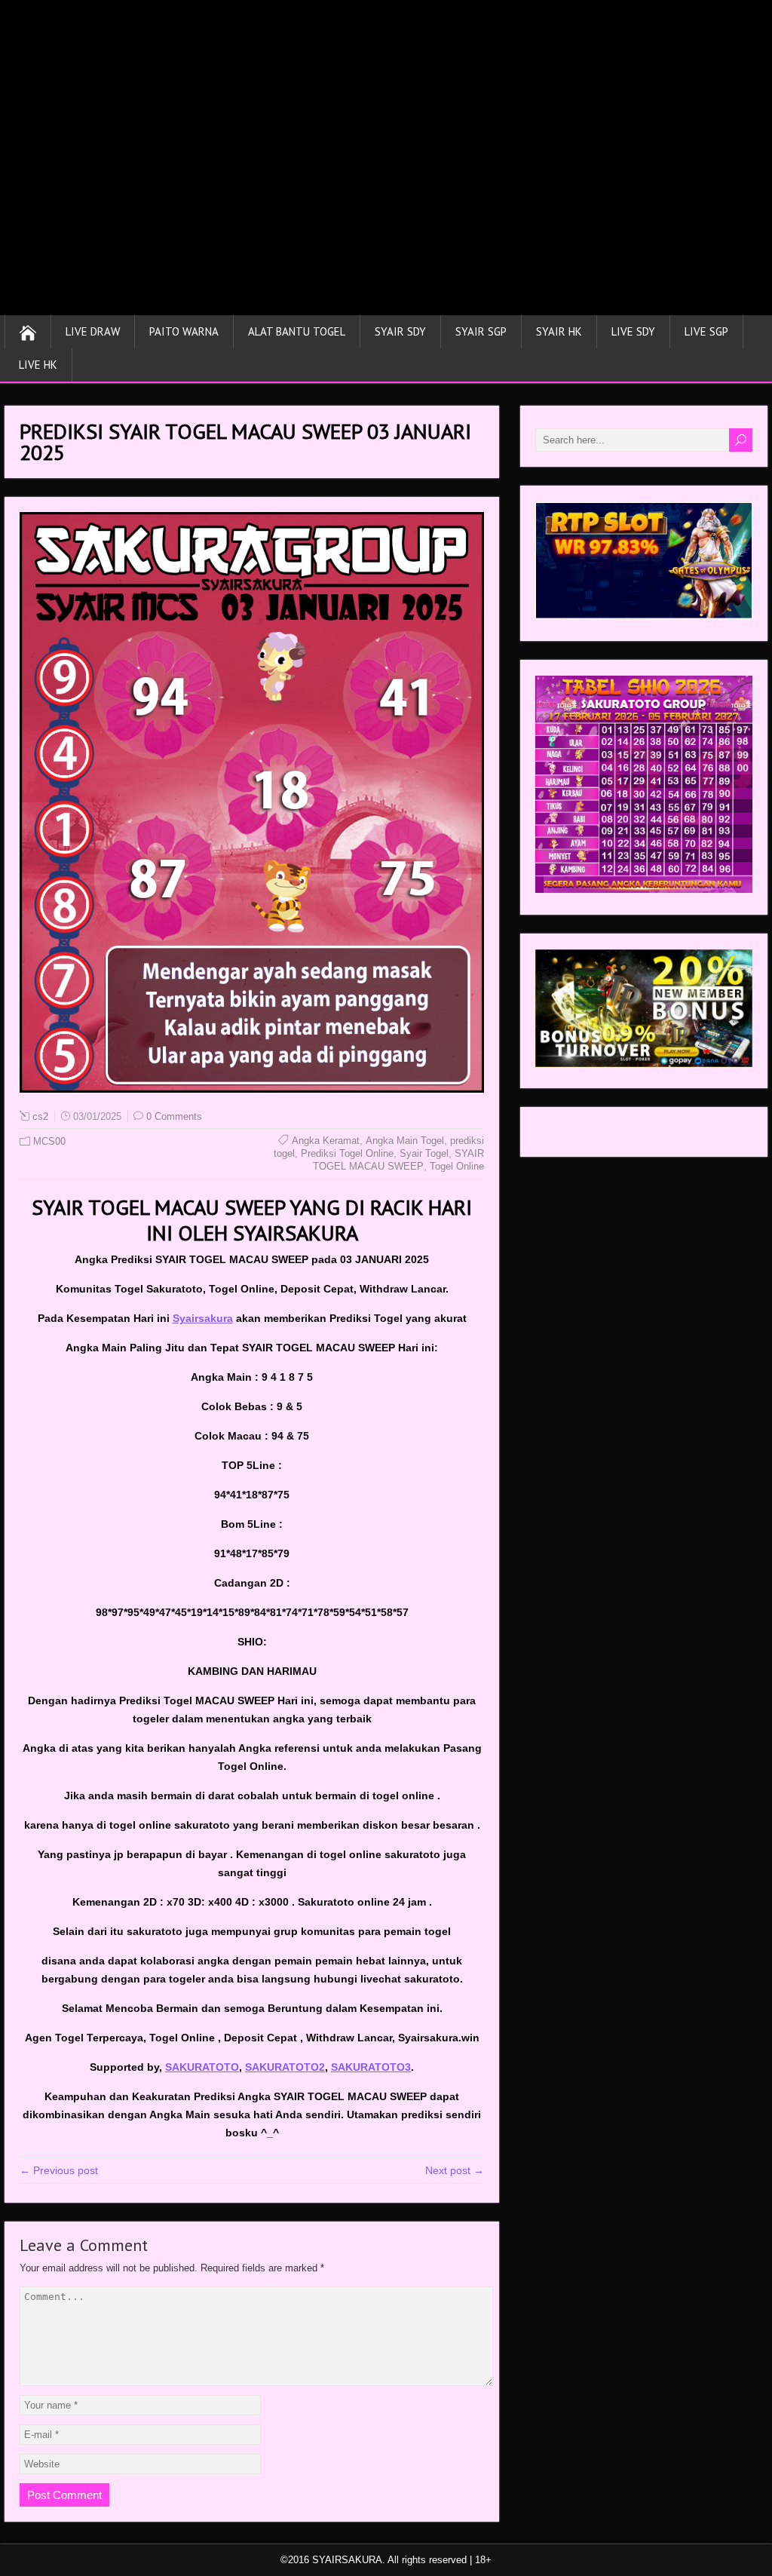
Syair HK (559, 331)
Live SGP (706, 331)
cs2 (40, 1116)
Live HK (38, 365)
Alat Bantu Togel (297, 331)
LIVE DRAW (93, 331)
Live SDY (633, 331)
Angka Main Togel (405, 1141)
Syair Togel (424, 1153)
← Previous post (59, 2170)
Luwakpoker (564, 1136)
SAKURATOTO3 (371, 2067)
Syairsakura (203, 1318)
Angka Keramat (326, 1141)
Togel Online (457, 1166)
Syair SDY (400, 331)
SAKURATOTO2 (285, 2067)
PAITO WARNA (184, 331)
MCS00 (49, 1141)
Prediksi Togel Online (347, 1153)
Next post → (455, 2170)
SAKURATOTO (202, 2067)
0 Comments (174, 1116)
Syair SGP (481, 331)
